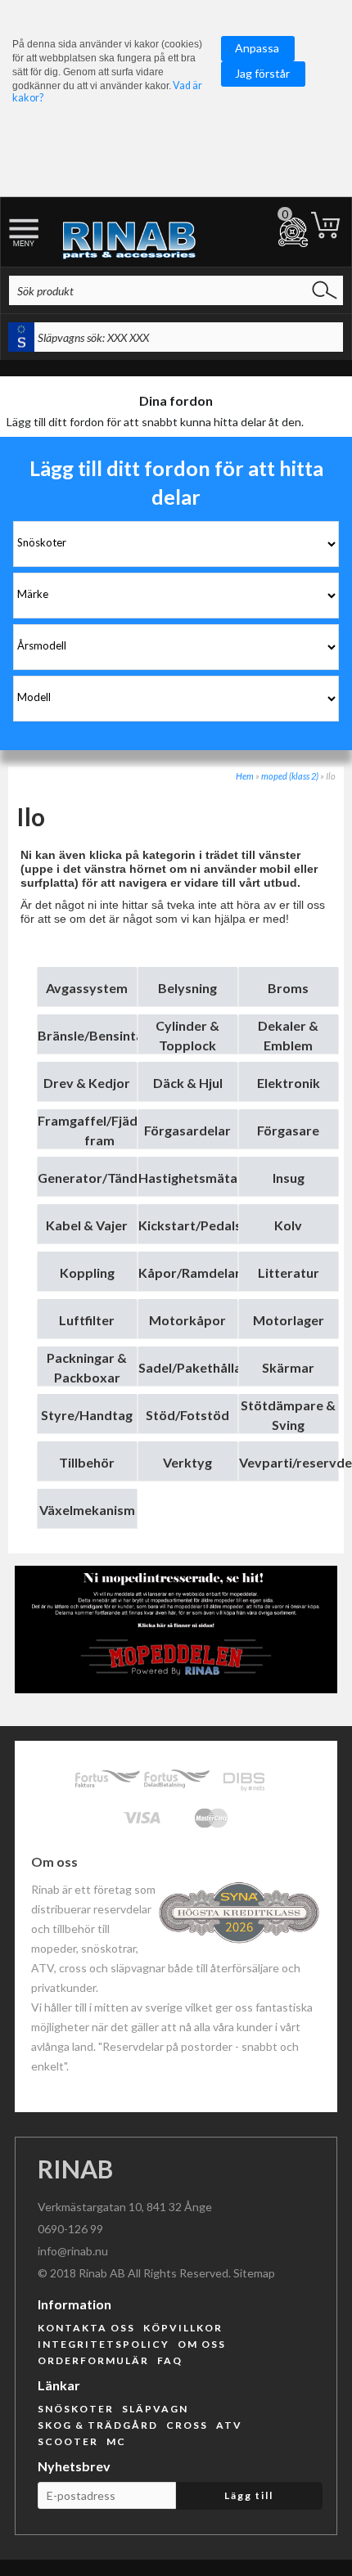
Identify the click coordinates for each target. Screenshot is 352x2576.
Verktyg (187, 1462)
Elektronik (289, 1083)
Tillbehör (87, 1462)
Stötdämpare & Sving (288, 1415)
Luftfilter (87, 1320)
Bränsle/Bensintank (98, 1035)
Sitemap (254, 2273)
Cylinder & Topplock (187, 1035)
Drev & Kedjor (87, 1083)
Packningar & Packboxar (87, 1367)
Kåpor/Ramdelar (190, 1272)
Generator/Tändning (100, 1178)
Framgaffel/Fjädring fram (99, 1130)
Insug (289, 1178)
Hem (245, 776)
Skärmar (288, 1367)
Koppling (87, 1272)
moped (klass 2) (290, 776)
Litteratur (289, 1272)
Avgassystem (87, 988)
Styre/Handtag (87, 1415)
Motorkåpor (187, 1320)
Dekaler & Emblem (288, 1035)
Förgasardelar (187, 1130)
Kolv (288, 1225)
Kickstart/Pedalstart (202, 1225)
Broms (288, 988)
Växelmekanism (87, 1510)
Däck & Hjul (188, 1083)
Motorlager (289, 1320)
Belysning (187, 988)
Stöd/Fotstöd (187, 1415)
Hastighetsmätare (194, 1178)
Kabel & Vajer (87, 1225)
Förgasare (288, 1130)
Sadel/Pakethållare (196, 1367)
